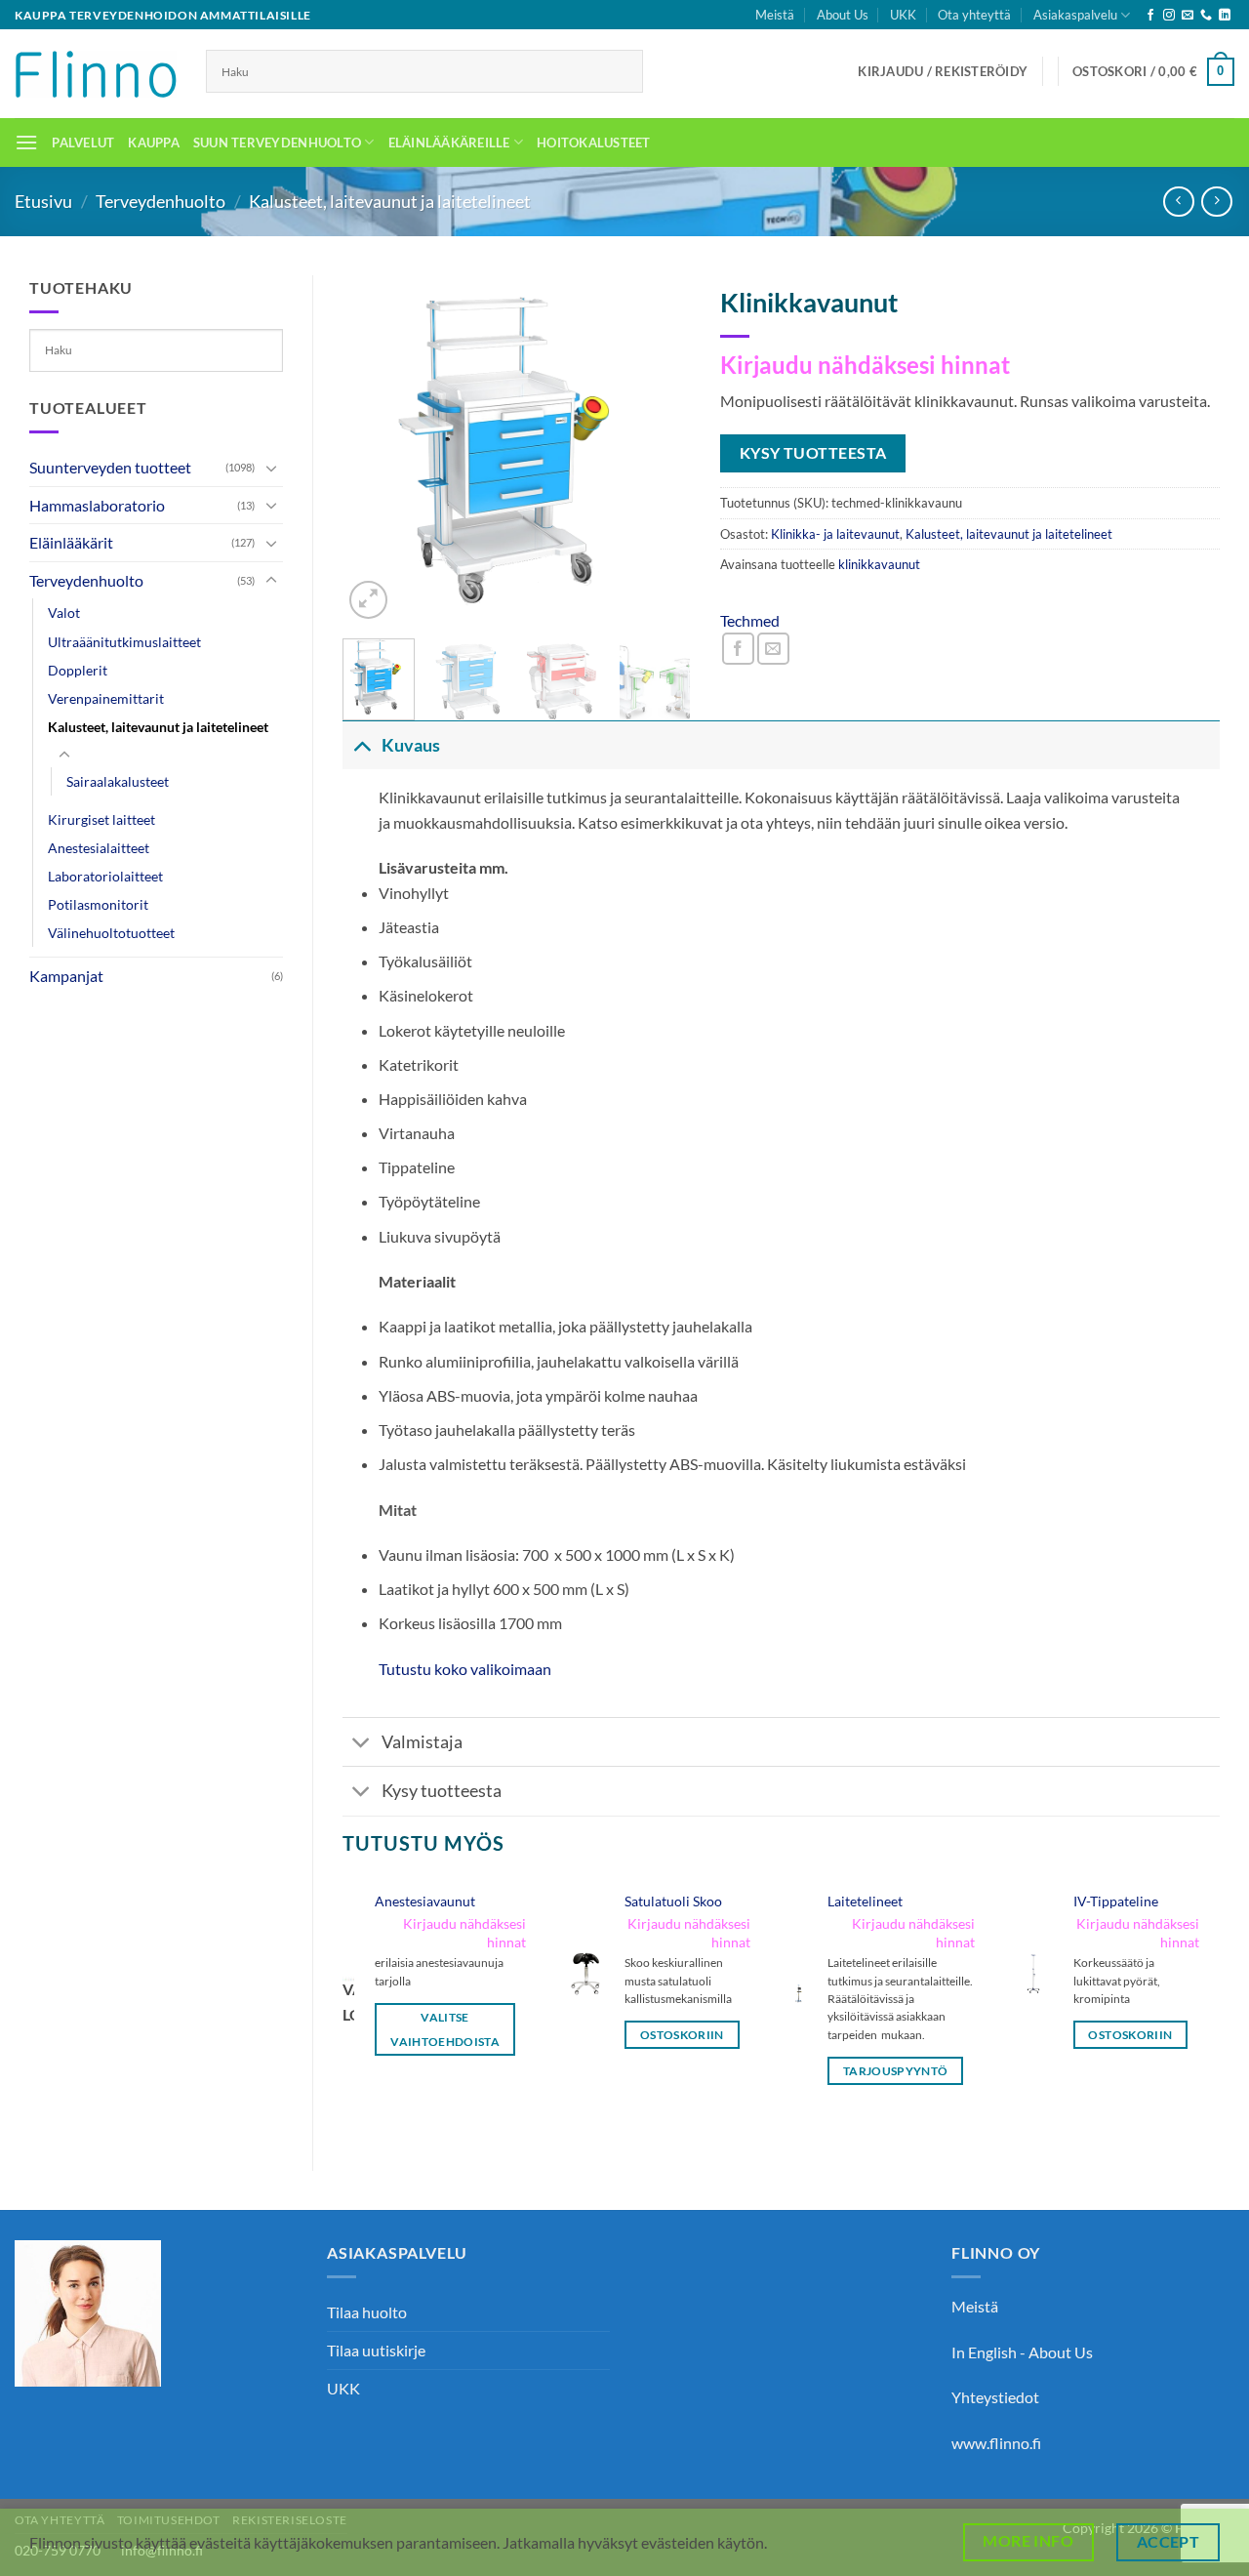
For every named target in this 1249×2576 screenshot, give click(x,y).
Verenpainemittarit (106, 698)
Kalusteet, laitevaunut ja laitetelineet (390, 201)
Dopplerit (78, 670)
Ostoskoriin (682, 2035)
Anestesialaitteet (99, 848)
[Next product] (1178, 202)
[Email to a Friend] (773, 649)
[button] (943, 71)
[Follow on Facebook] (1150, 16)
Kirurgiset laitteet (101, 819)
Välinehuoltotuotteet (111, 933)
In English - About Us (1022, 2352)
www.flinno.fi (996, 2443)
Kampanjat (66, 976)
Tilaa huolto (367, 2312)
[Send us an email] (1188, 16)
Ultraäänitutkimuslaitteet (124, 642)
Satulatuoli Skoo (673, 1901)
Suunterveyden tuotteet (110, 467)
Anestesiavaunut (425, 1901)
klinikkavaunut (879, 564)
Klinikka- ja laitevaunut (835, 534)
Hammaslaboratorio (97, 505)
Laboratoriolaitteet (105, 876)
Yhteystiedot (995, 2397)
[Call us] (1206, 16)
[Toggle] (271, 468)
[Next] (660, 450)
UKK (903, 15)
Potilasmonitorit (98, 904)
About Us (843, 15)
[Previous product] (1216, 202)
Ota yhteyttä (974, 15)
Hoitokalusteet (594, 143)
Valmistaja (422, 1742)
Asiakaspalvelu (1075, 15)
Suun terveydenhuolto (277, 143)
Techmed (750, 620)
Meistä (775, 15)
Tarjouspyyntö (896, 2071)
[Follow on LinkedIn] (1225, 16)
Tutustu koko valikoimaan (465, 1669)
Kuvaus (411, 745)
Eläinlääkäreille (449, 143)
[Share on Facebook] (738, 649)
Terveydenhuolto (161, 201)
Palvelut (83, 143)
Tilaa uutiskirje (376, 2350)
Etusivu (43, 201)
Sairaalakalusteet (118, 781)
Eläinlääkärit (71, 542)
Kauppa (154, 143)
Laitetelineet (865, 1901)
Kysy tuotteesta (442, 1791)
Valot (64, 613)
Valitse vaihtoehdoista (445, 2029)
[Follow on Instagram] (1169, 16)
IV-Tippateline (1116, 1901)
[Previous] (374, 450)
